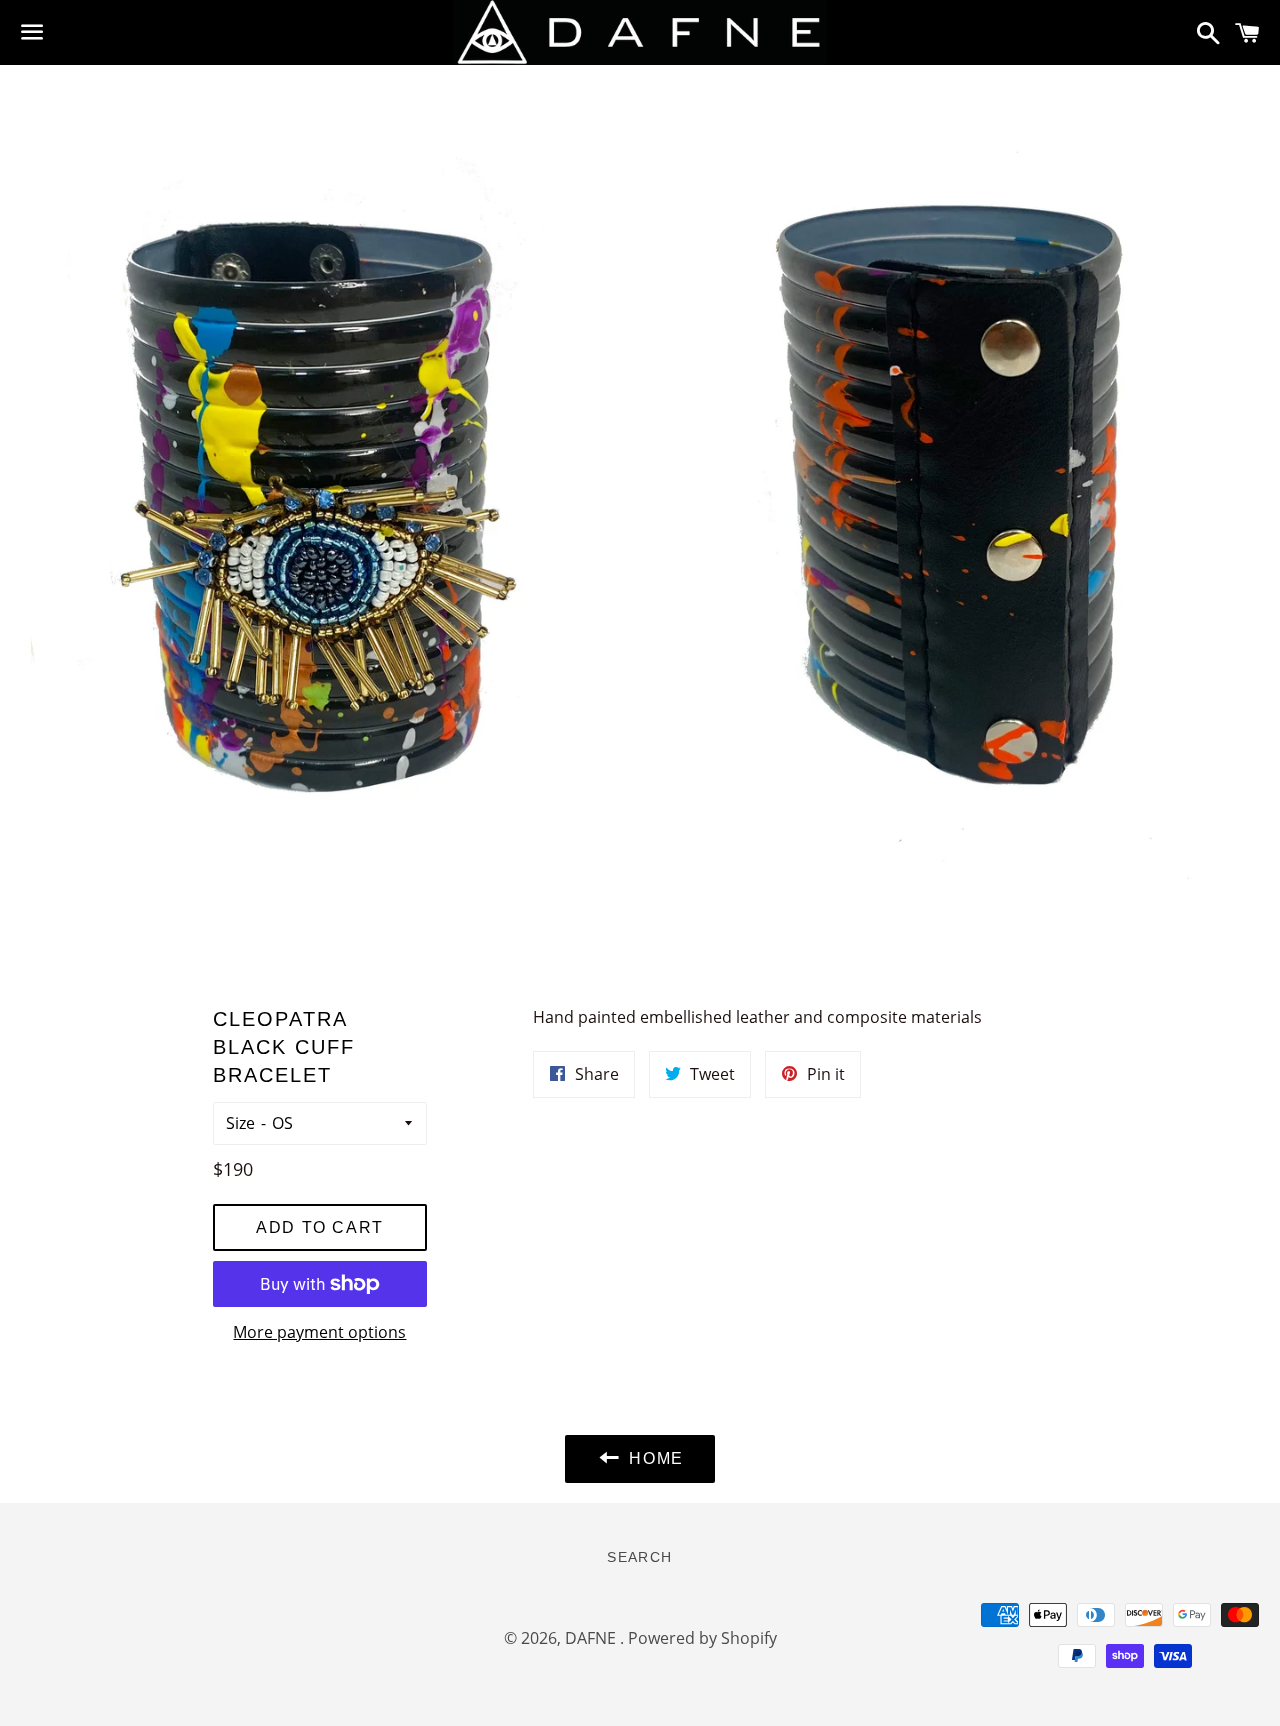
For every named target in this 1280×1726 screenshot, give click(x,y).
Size (240, 1123)
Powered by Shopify (702, 1638)
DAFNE (592, 1638)
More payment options (319, 1332)
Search (639, 1557)
